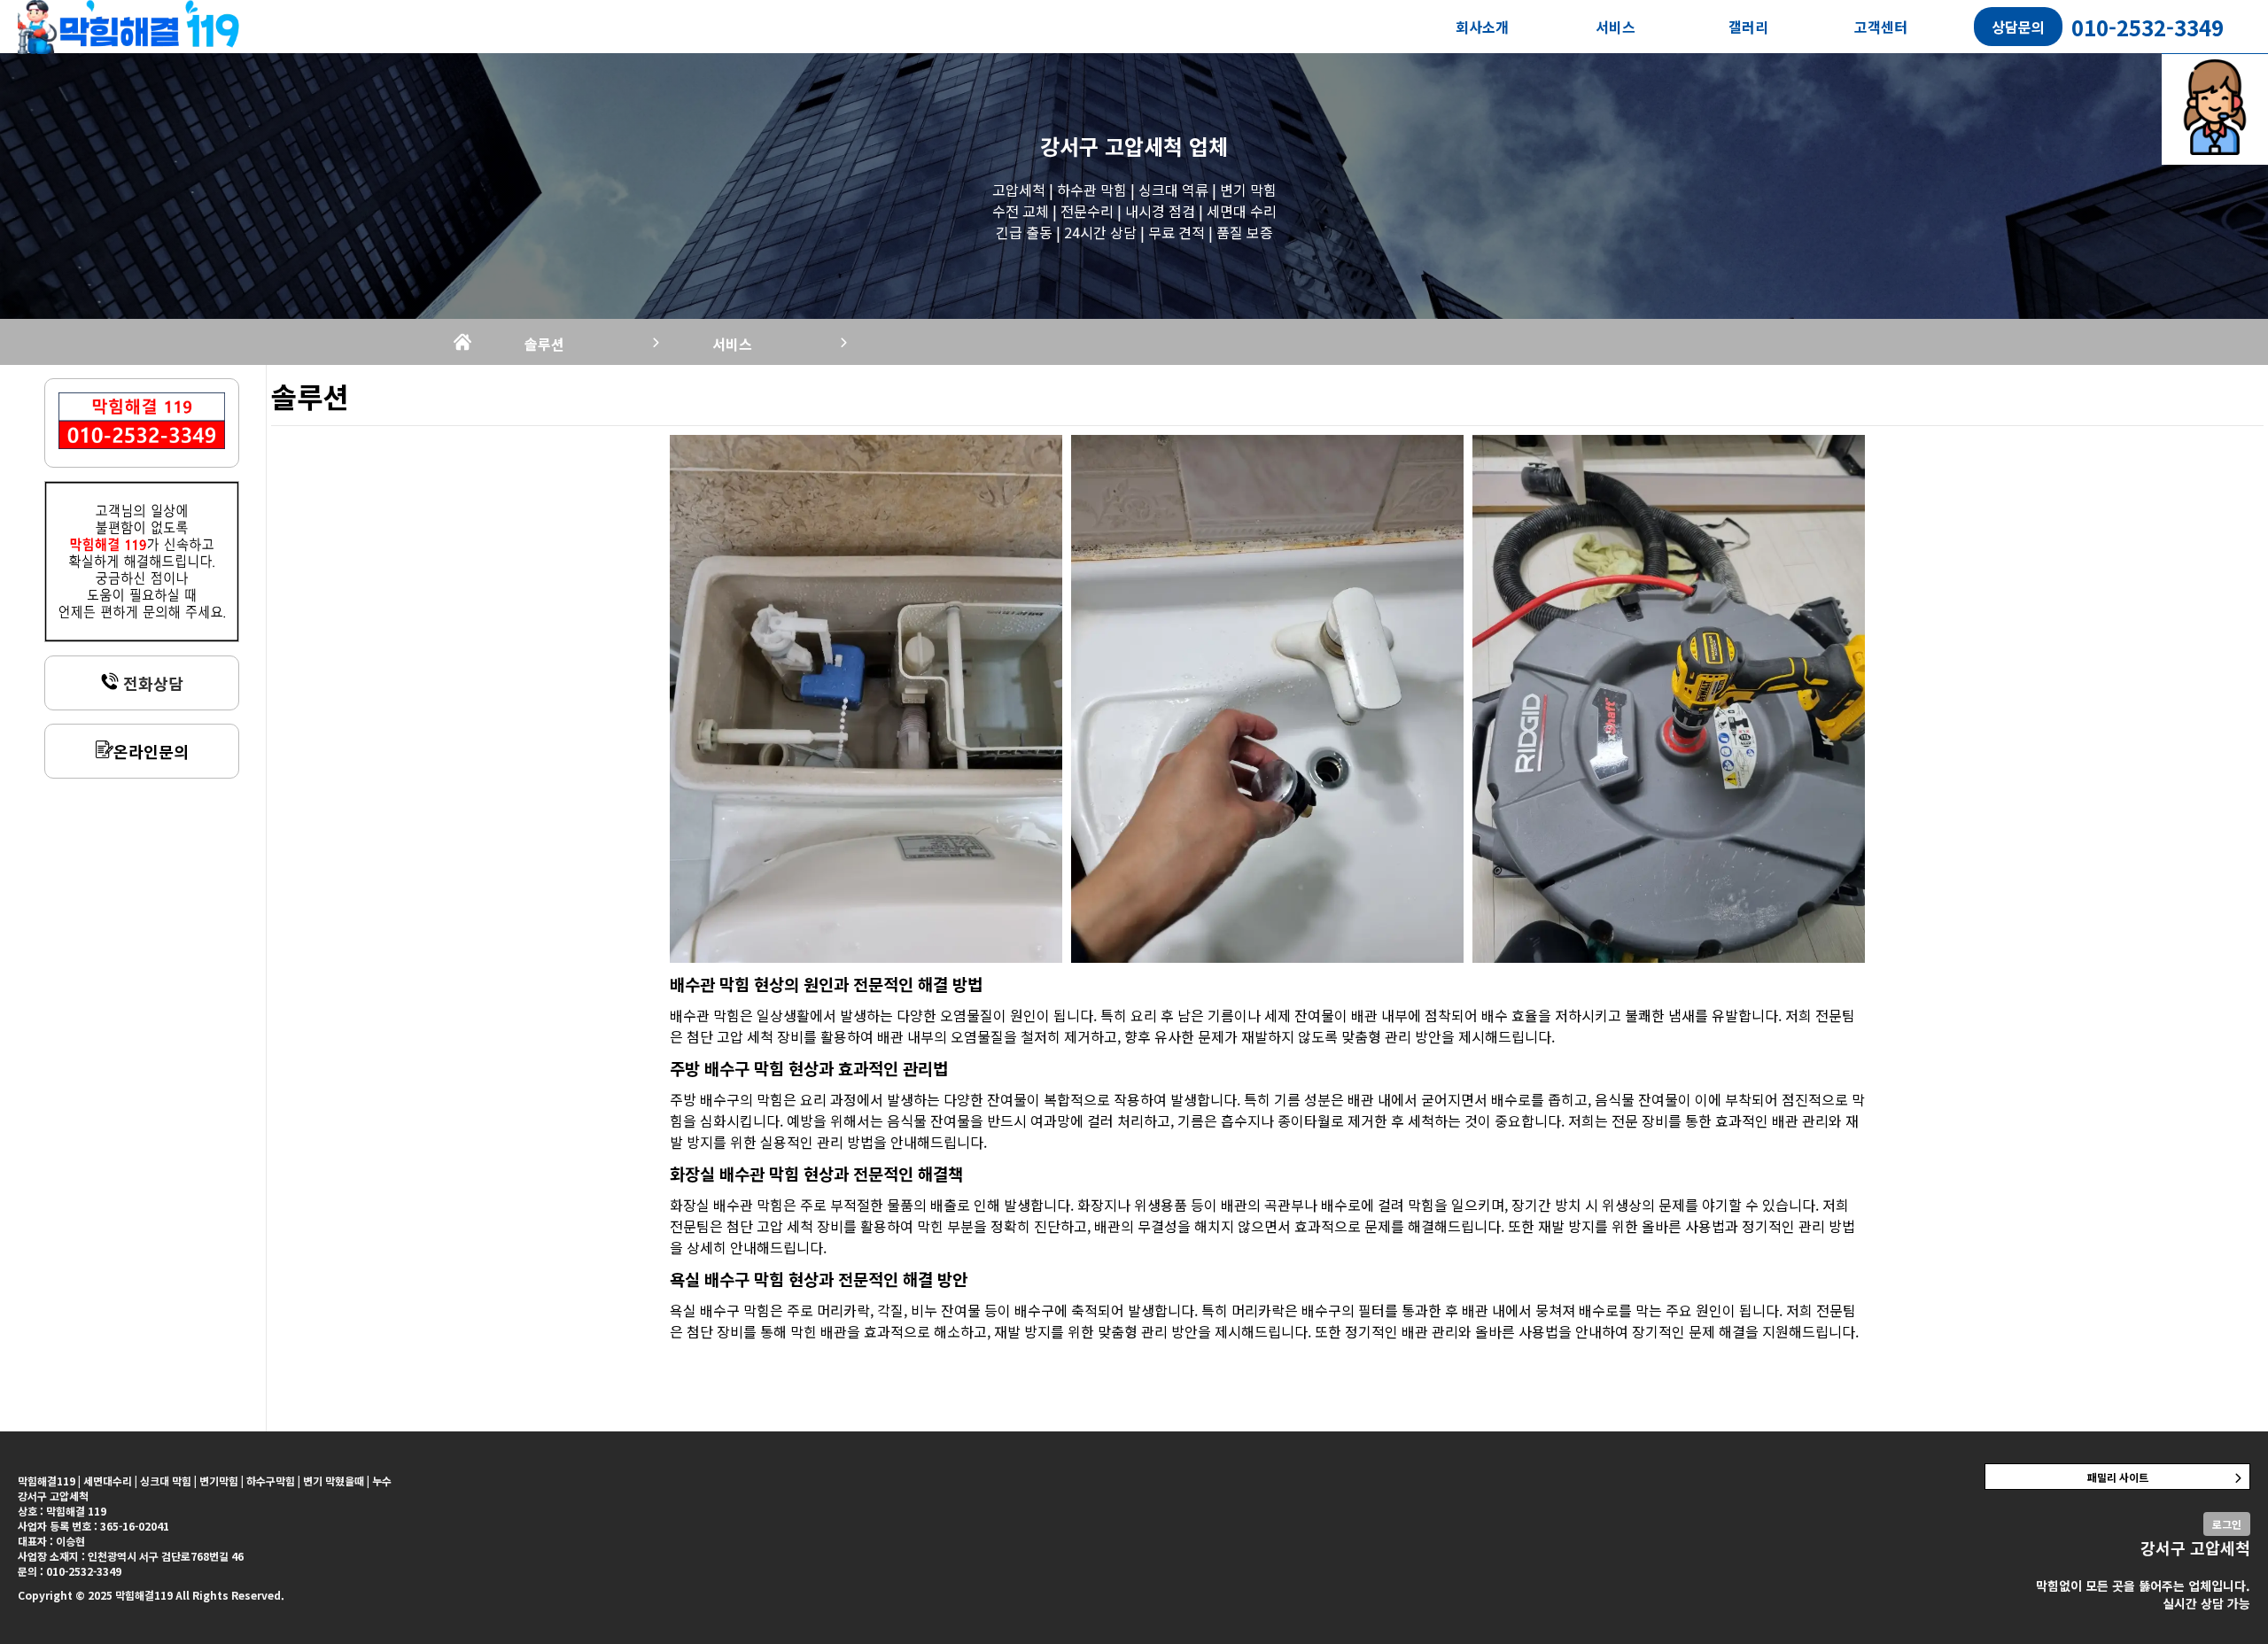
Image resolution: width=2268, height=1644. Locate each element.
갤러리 (1748, 27)
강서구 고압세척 (1111, 146)
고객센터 (1881, 27)
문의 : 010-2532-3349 (70, 1571)
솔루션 (544, 344)
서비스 (1616, 27)
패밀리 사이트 (2118, 1477)
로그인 (2227, 1524)
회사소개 (1482, 27)
